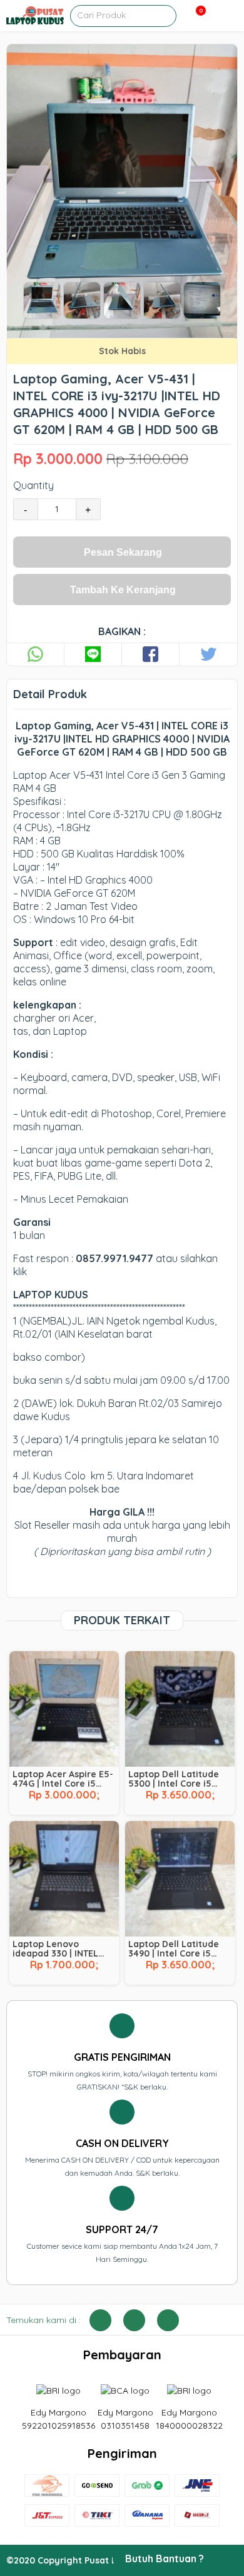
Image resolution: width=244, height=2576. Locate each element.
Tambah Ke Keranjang (123, 590)
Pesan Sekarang (123, 552)
